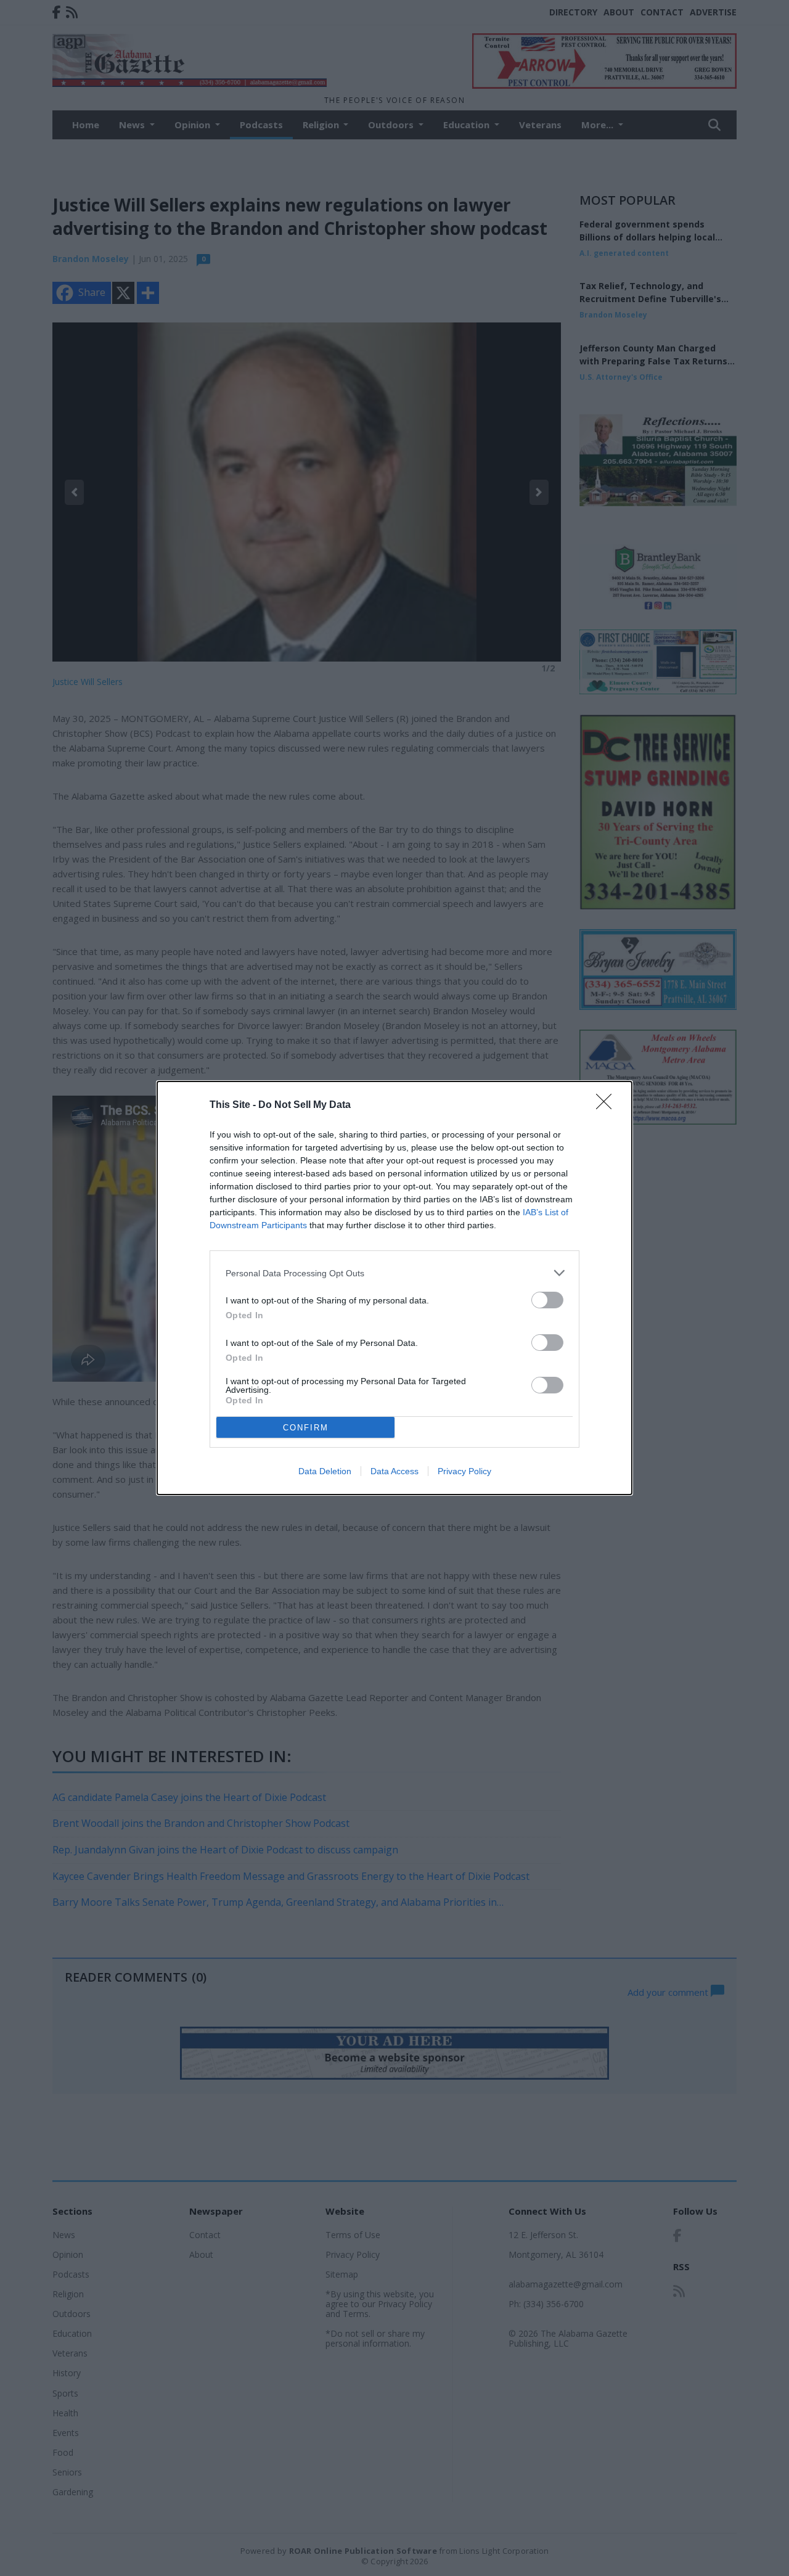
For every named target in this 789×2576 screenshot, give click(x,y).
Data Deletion (325, 1471)
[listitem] (394, 1273)
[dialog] (394, 1288)
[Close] (608, 1105)
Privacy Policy (464, 1471)
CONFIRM (306, 1428)
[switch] (547, 1300)
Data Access (394, 1471)
